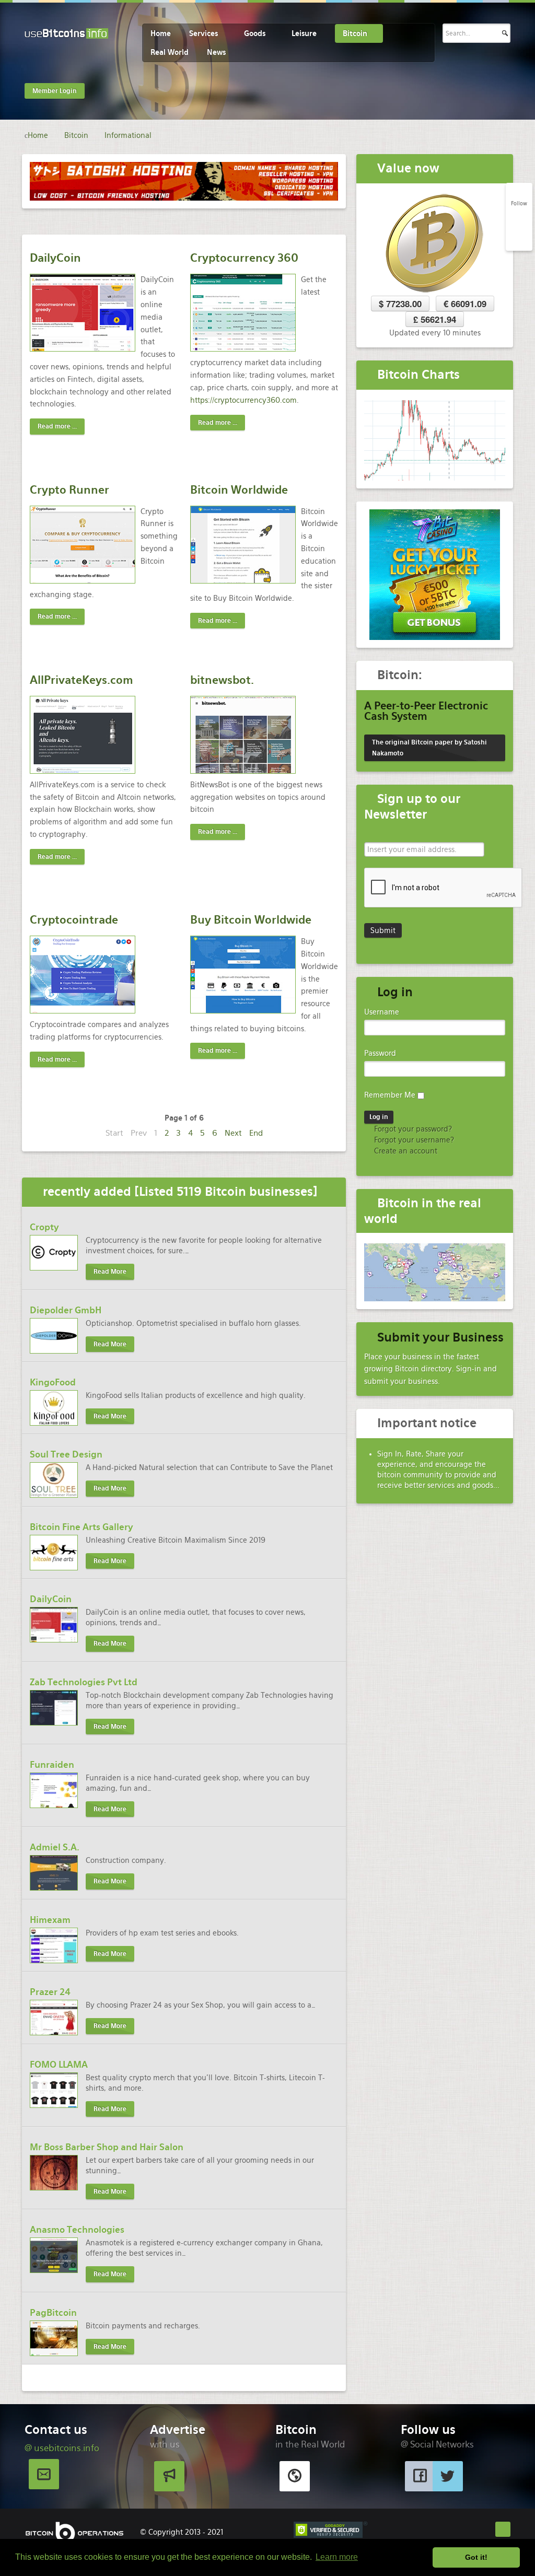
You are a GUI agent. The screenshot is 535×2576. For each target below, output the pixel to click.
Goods (255, 33)
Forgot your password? (412, 1129)
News (216, 52)
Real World (170, 52)
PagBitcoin (53, 2313)
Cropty (44, 1227)
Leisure (304, 33)
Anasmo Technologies (77, 2230)
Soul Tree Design (66, 1454)
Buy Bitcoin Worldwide (251, 920)
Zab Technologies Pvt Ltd (84, 1682)
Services (203, 33)
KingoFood (53, 1382)
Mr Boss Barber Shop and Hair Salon (107, 2147)
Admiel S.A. (55, 1847)
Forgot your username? (413, 1140)
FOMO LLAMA (59, 2065)
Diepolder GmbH (66, 1310)
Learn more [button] (337, 2557)
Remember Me (390, 1095)
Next (233, 1133)
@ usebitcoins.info (62, 2448)
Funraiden (52, 1765)
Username (382, 1012)
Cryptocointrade (74, 920)
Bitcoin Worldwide (239, 490)
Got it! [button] (476, 2557)
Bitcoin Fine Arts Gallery (82, 1527)
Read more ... (57, 426)
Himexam (50, 1920)
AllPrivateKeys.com (82, 680)
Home (161, 33)
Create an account (405, 1151)
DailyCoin (55, 258)
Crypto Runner (69, 490)
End (256, 1133)
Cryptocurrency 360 (244, 258)
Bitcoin (355, 33)
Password (380, 1053)
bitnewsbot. (222, 680)
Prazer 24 (50, 1992)
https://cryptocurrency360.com (243, 400)
